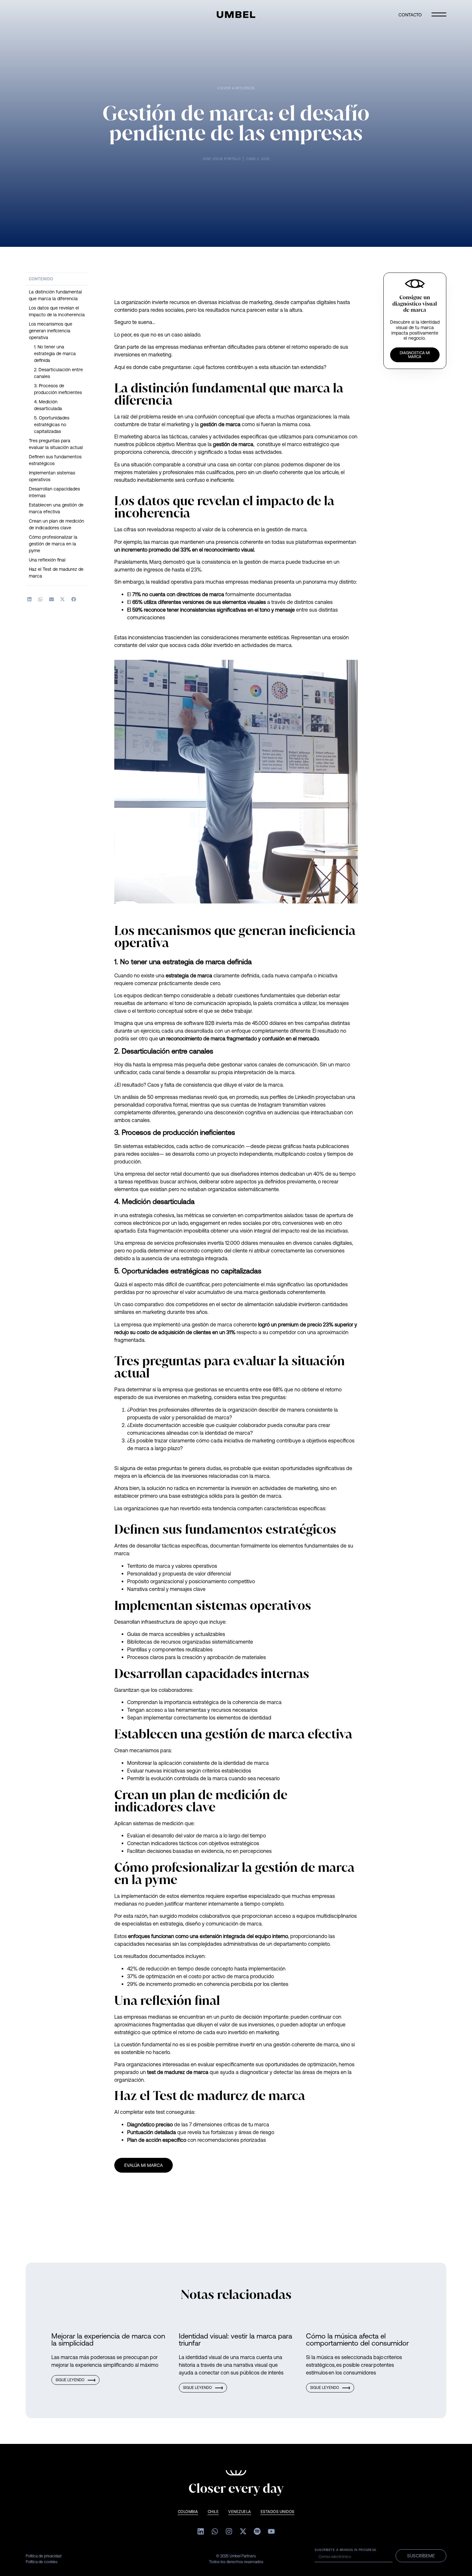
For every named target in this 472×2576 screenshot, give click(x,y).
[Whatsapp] (215, 2531)
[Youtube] (271, 2531)
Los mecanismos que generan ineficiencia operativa (51, 331)
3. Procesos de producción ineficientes (58, 389)
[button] (29, 599)
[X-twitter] (243, 2531)
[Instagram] (229, 2531)
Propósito (138, 1581)
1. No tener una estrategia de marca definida (55, 354)
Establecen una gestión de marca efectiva (56, 508)
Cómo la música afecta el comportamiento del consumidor (357, 2340)
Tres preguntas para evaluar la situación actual (56, 444)
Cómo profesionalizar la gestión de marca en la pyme (53, 544)
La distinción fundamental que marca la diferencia (55, 295)
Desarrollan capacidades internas (54, 492)
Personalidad (142, 1574)
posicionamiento (208, 1581)
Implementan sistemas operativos (52, 476)
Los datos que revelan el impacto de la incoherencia (57, 311)
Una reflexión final (47, 560)
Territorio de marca (149, 1566)
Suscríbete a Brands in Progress (345, 2550)
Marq (155, 562)
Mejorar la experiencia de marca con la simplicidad (108, 2340)
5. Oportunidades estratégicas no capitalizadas (52, 425)
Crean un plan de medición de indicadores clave (57, 524)
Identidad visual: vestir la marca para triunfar (236, 2340)
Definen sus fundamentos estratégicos (55, 460)
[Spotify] (257, 2531)
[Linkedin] (201, 2531)
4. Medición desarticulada (49, 405)
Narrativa (137, 1589)
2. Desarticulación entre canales (58, 373)
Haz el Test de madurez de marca (56, 573)
